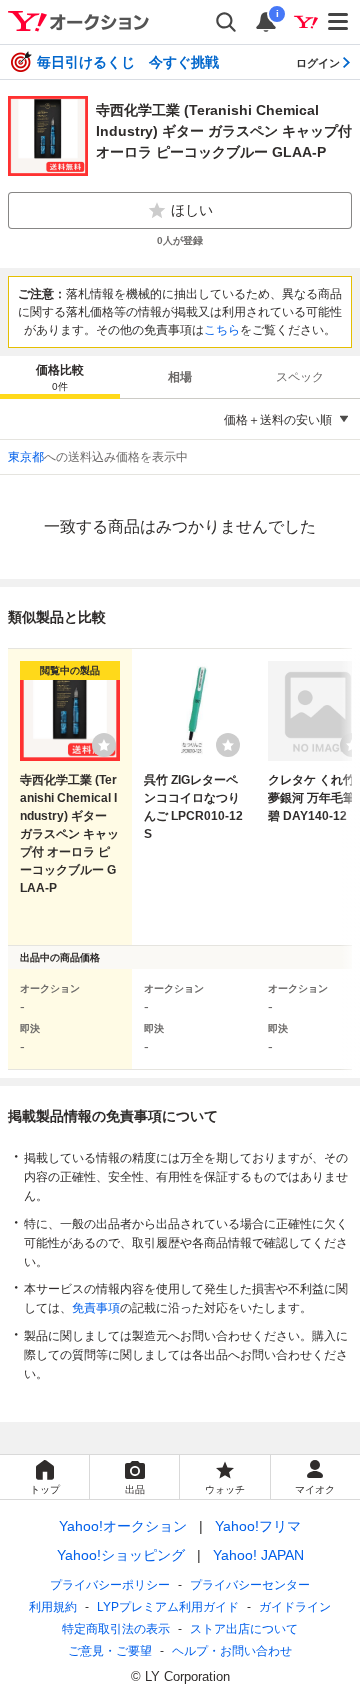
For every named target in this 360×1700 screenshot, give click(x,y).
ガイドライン (295, 1607)
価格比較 (60, 377)
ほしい (192, 210)
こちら (222, 330)
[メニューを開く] (339, 22)
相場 (180, 377)
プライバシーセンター (250, 1585)
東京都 (26, 457)
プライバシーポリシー (110, 1585)
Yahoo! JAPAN (258, 1555)
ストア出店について (244, 1629)
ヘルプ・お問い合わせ (232, 1651)
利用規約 (53, 1607)
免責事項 (96, 1308)
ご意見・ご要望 (110, 1651)
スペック (300, 377)
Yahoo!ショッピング (121, 1555)
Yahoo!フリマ (258, 1526)
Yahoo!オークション (123, 1526)
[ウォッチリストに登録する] (104, 745)
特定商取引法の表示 (116, 1629)
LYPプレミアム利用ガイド (168, 1607)
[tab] (60, 377)
